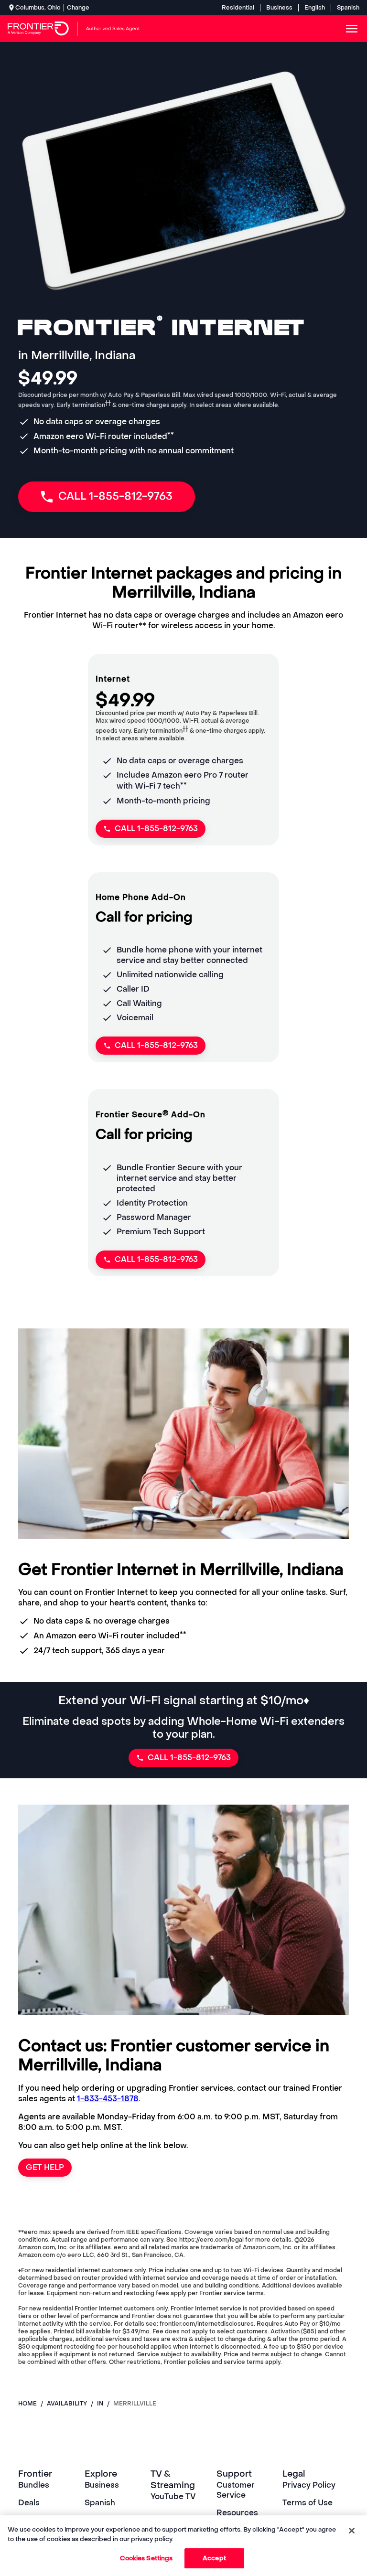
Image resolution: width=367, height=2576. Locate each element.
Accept (214, 2558)
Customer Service (236, 2490)
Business (279, 8)
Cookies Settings (146, 2558)
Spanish (348, 8)
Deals (29, 2503)
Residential (238, 8)
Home (27, 2404)
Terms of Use (308, 2503)
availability (67, 2404)
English (315, 8)
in (100, 2404)
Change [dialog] (78, 8)
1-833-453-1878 (108, 2099)
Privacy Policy (309, 2485)
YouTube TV (173, 2496)
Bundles (34, 2485)
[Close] (352, 2531)
